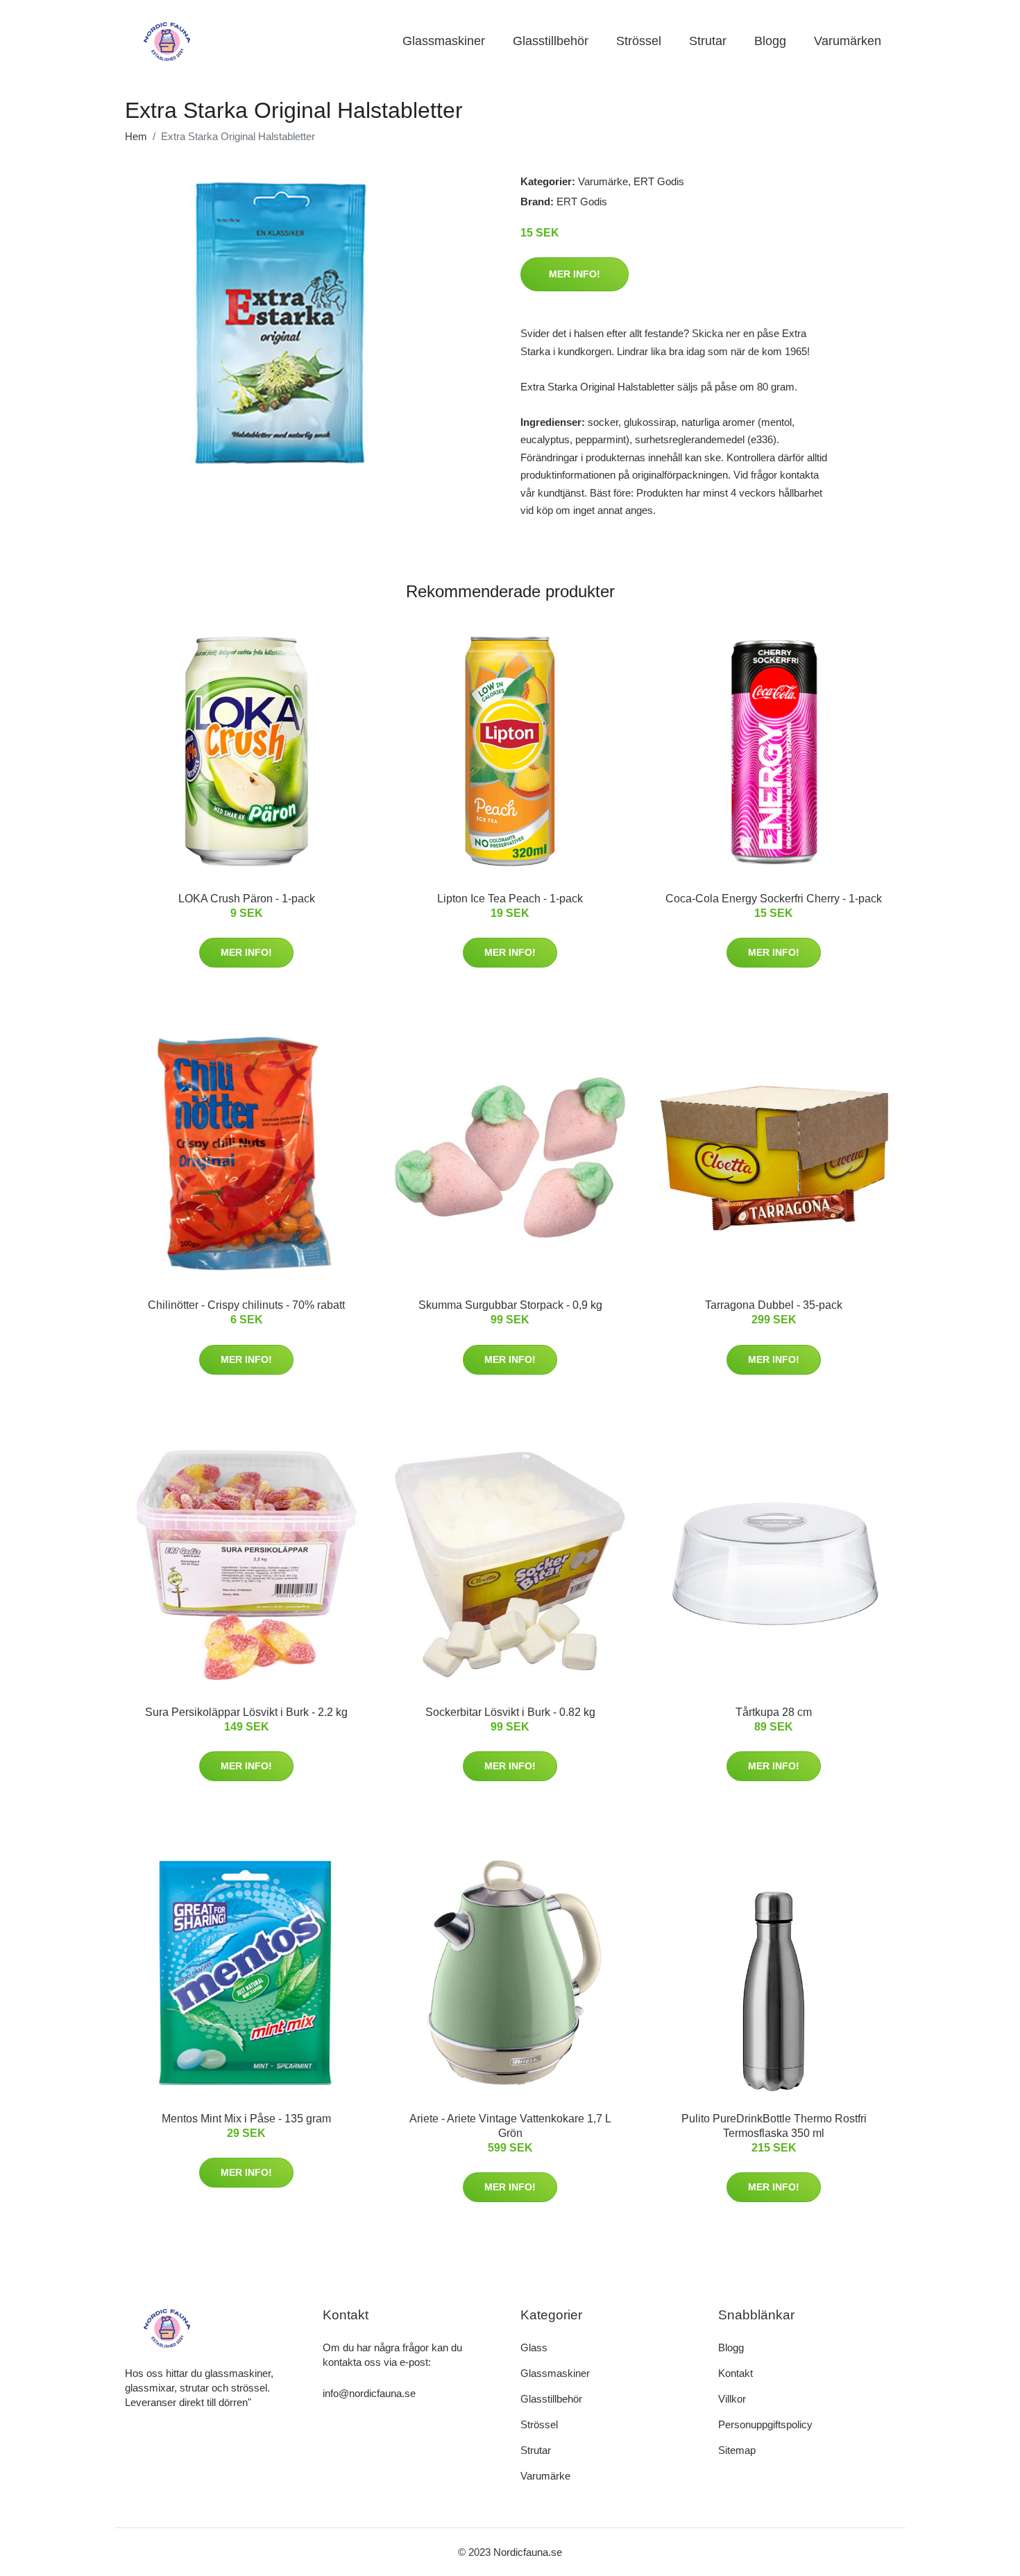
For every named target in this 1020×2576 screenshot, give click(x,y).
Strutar (708, 41)
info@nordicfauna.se (369, 2393)
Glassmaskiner (444, 41)
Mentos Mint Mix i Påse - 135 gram (246, 2119)
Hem (136, 136)
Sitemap (737, 2450)
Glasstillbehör (551, 41)
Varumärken (848, 41)
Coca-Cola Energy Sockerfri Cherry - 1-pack (774, 899)
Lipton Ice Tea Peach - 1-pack (510, 899)
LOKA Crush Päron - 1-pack (247, 899)
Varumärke (603, 181)
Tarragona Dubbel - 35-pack (774, 1305)
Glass (534, 2347)
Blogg (770, 41)
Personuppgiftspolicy (765, 2424)
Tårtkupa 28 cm (774, 1712)
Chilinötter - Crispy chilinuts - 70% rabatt (246, 1305)
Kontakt (736, 2373)
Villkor (732, 2399)
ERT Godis (659, 181)
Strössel (639, 41)
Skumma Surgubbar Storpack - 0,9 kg (510, 1305)
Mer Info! (575, 274)
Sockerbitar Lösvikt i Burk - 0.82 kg (510, 1712)
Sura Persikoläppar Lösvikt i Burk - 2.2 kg (246, 1712)
